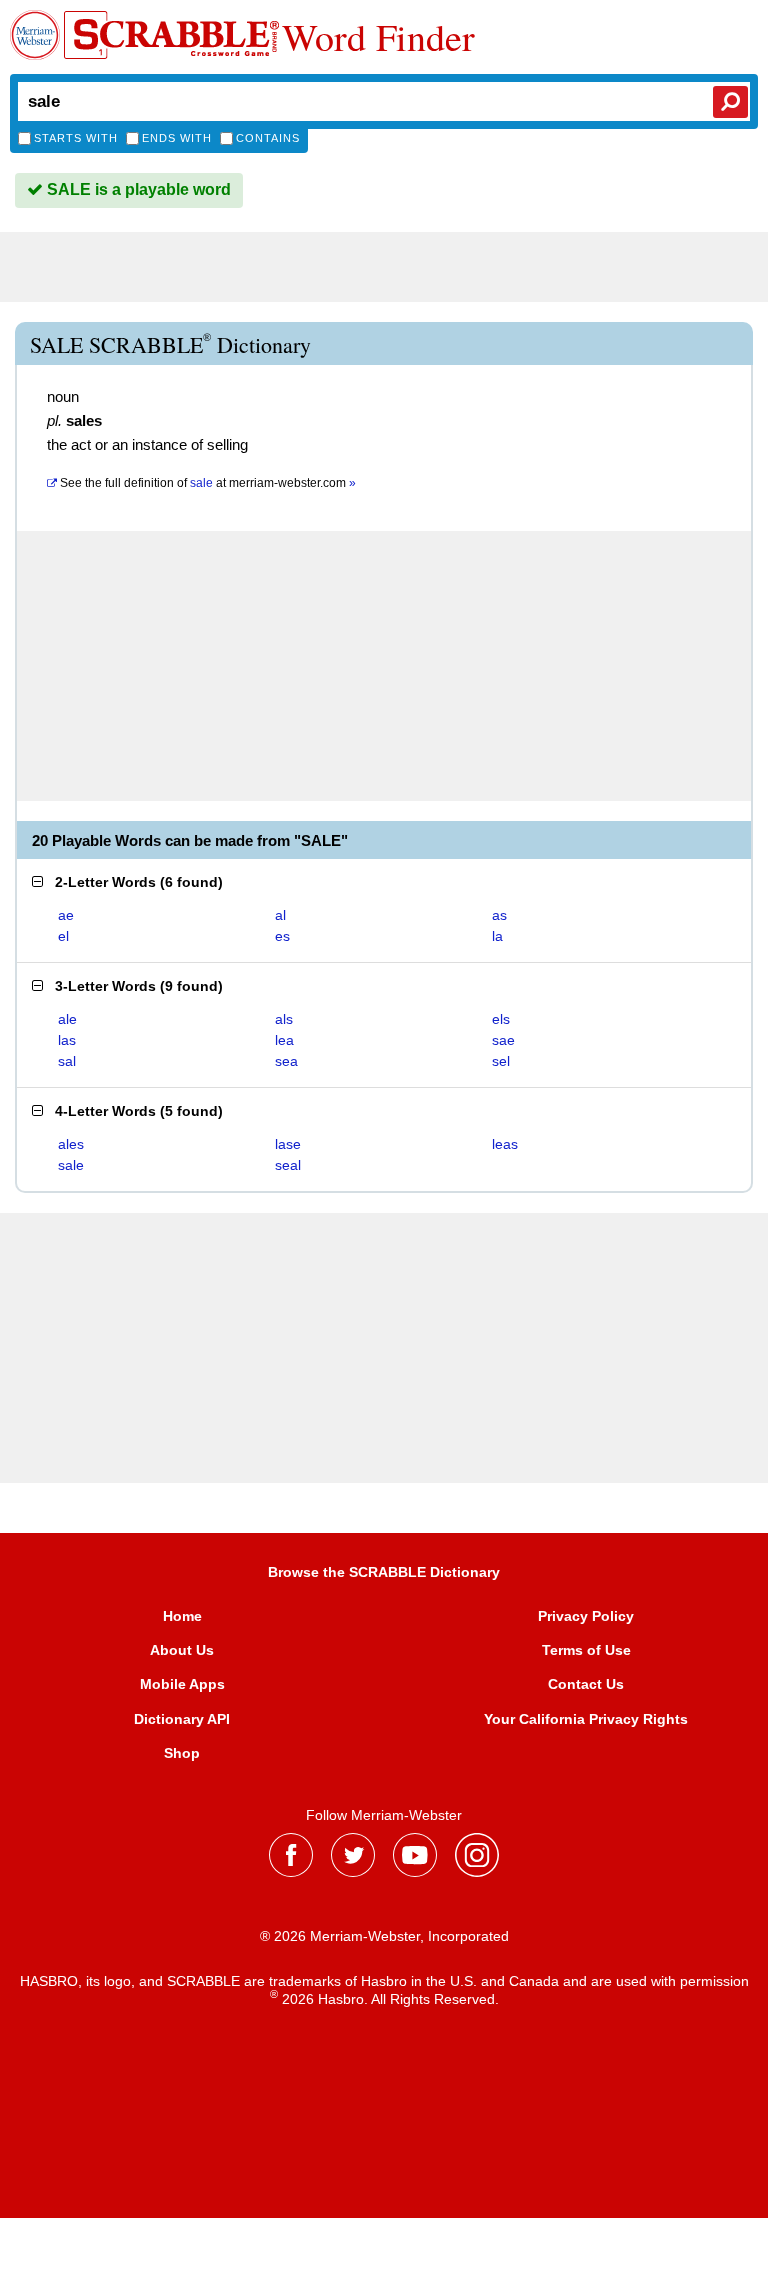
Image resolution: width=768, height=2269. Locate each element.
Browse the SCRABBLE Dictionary (384, 1572)
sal (67, 1061)
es (282, 936)
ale (67, 1019)
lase (288, 1144)
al (280, 915)
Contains (268, 138)
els (501, 1019)
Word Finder (378, 37)
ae (66, 915)
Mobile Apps (182, 1684)
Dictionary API (182, 1719)
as (499, 915)
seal (288, 1165)
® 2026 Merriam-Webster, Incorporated (384, 1936)
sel (501, 1061)
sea (286, 1061)
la (497, 936)
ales (71, 1144)
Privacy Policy (586, 1616)
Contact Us (586, 1684)
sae (503, 1040)
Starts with (76, 138)
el (63, 936)
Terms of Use (586, 1650)
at (208, 483)
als (284, 1019)
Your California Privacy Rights (586, 1719)
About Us (182, 1650)
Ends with (177, 138)
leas (505, 1144)
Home (182, 1616)
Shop (182, 1753)
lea (284, 1040)
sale (71, 1165)
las (67, 1040)
